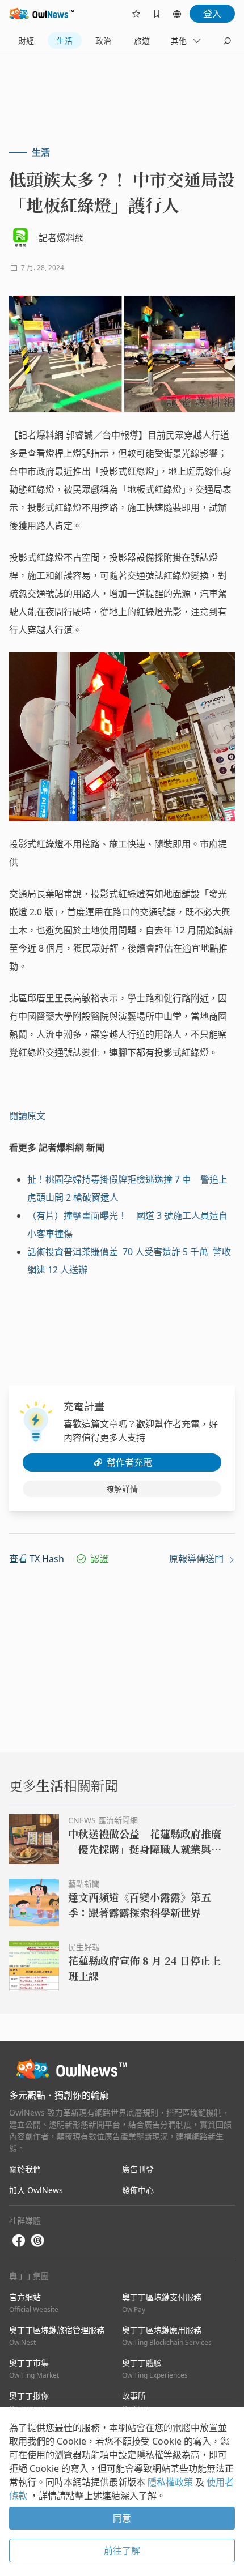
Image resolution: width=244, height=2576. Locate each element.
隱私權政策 (171, 2482)
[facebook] (19, 2241)
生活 (65, 40)
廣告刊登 (138, 2169)
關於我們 (25, 2169)
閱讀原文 (27, 1116)
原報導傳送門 (197, 1559)
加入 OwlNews (36, 2190)
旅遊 (142, 40)
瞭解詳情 (122, 1489)
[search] (227, 41)
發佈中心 (138, 2190)
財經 (26, 40)
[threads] (37, 2241)
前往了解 (122, 2551)
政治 (103, 40)
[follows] (136, 14)
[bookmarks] (157, 14)
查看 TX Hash (37, 1559)
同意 (122, 2518)
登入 (212, 14)
